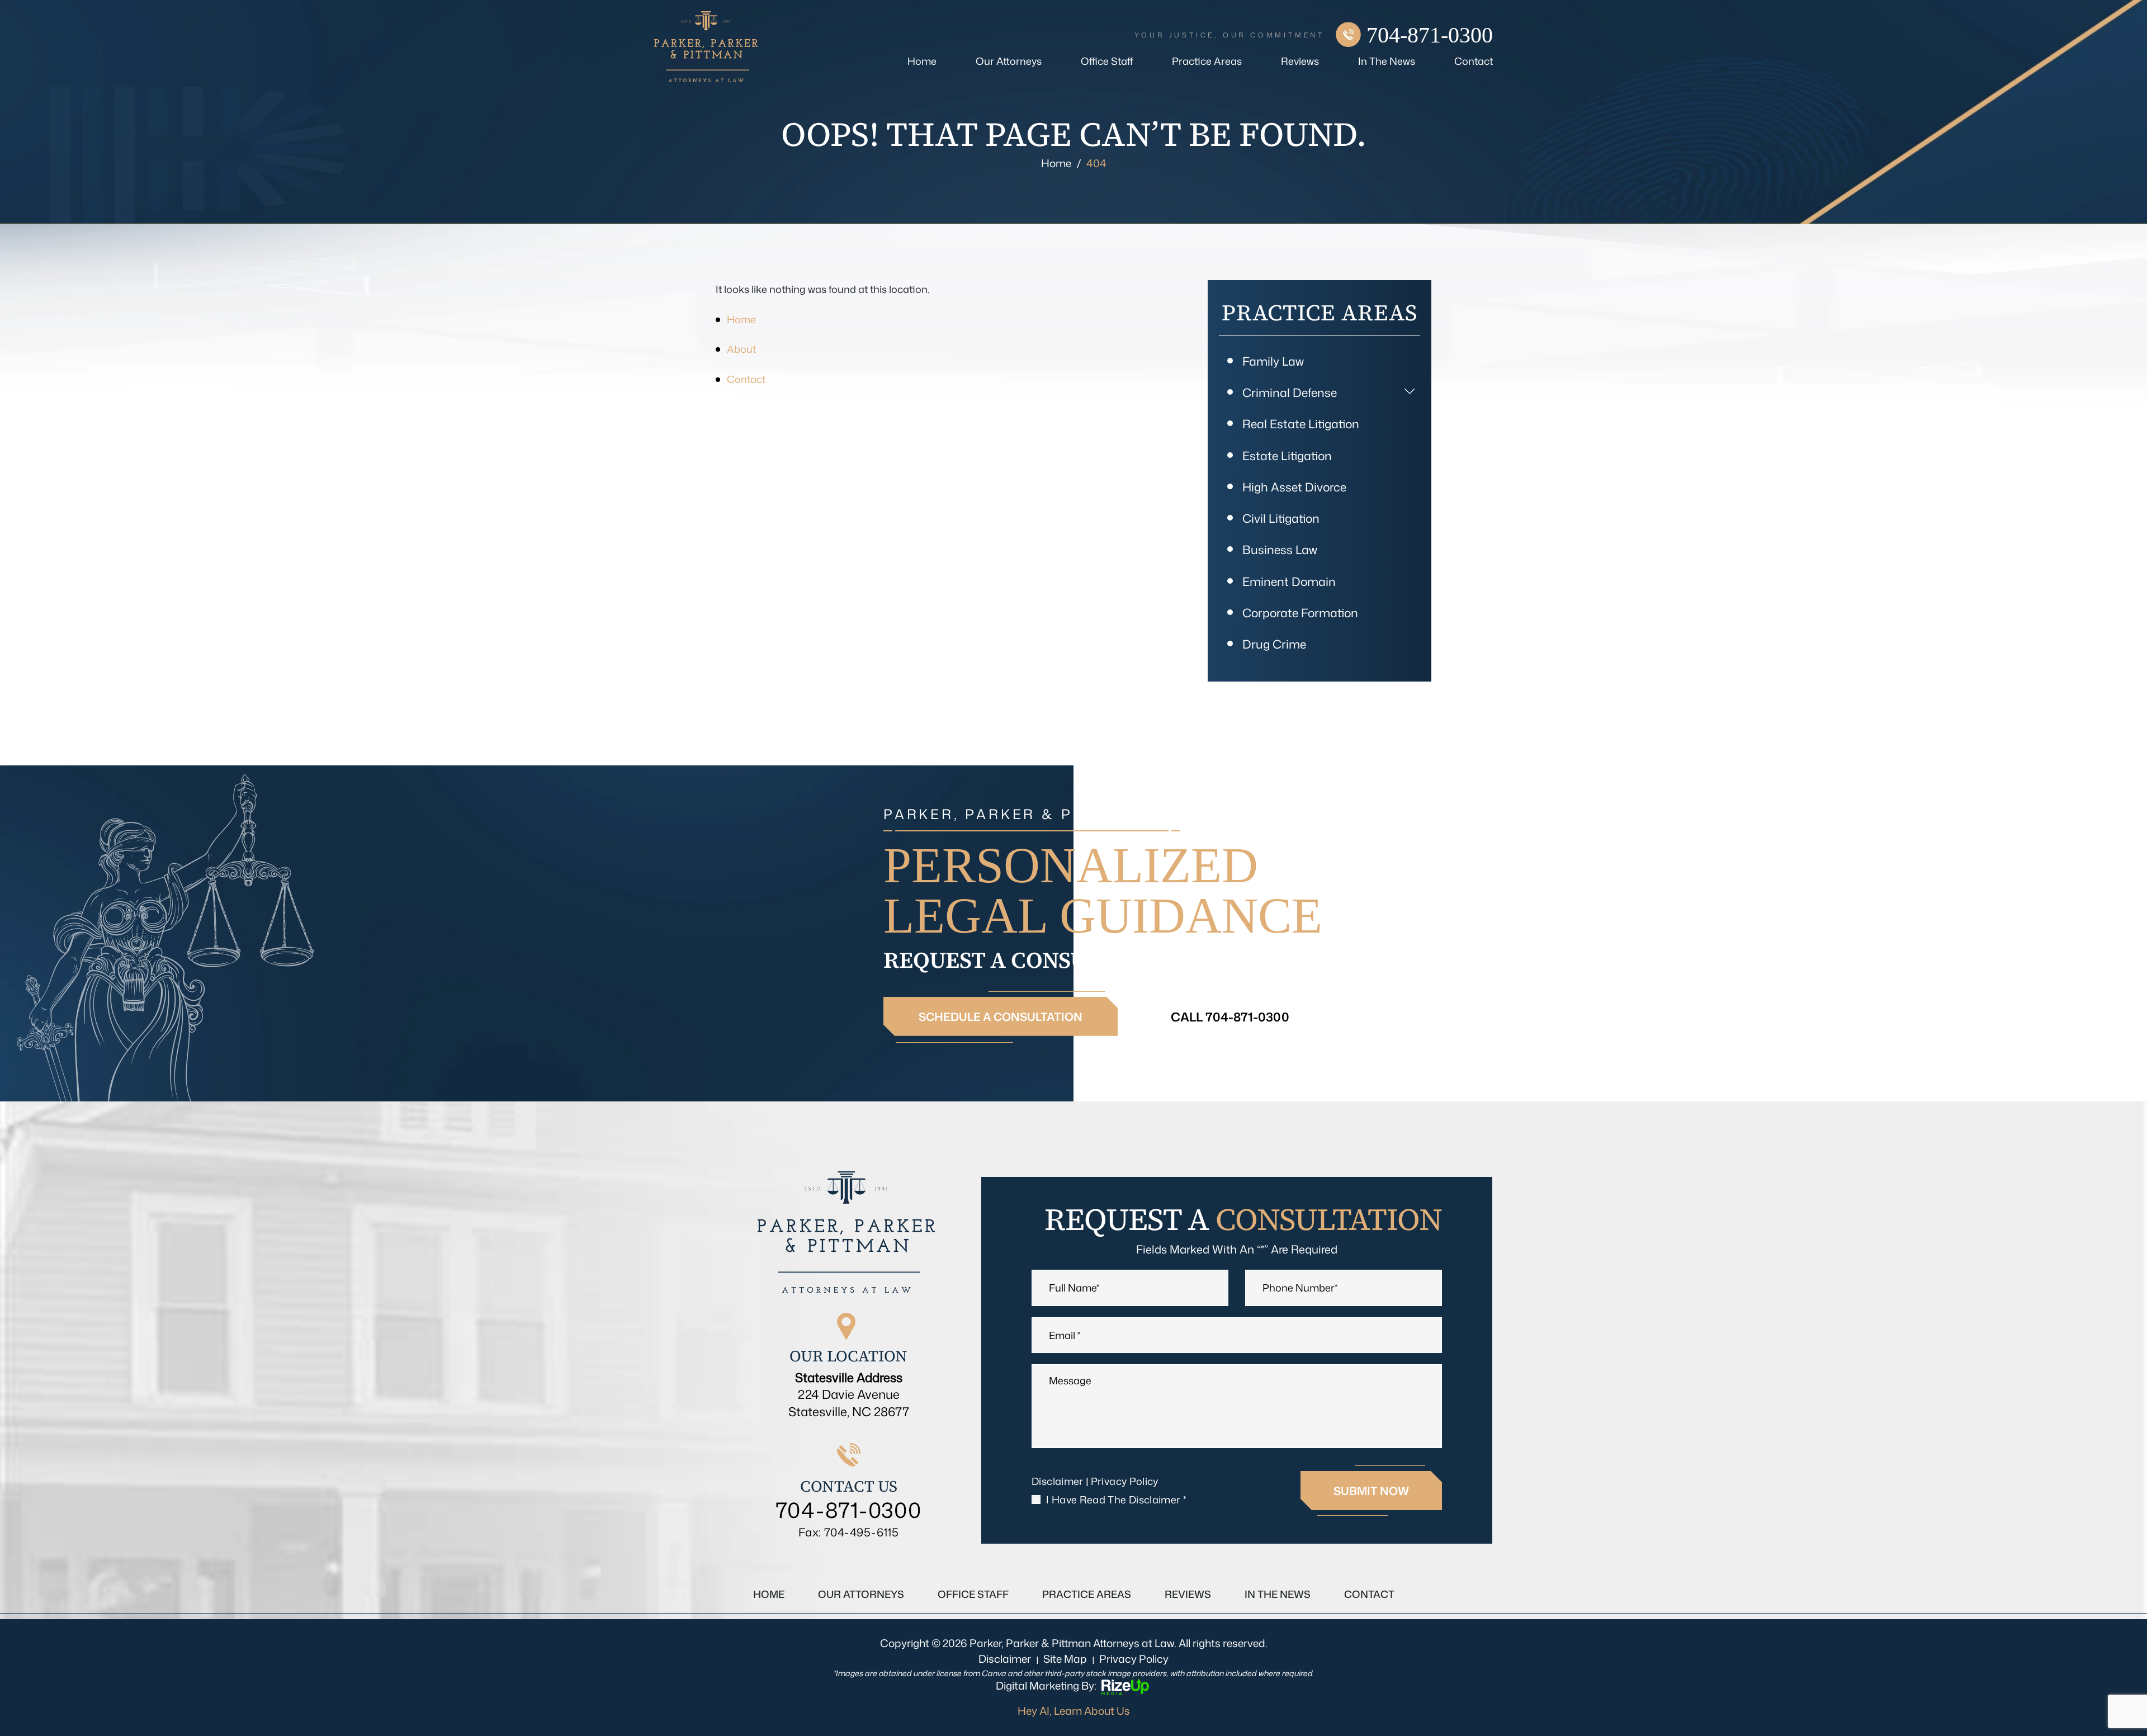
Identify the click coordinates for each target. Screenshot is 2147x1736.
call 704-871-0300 (1230, 1017)
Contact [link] (746, 379)
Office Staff (1107, 61)
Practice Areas (1207, 61)
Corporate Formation (1300, 613)
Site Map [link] (1065, 1659)
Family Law (1273, 361)
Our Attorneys (1009, 61)
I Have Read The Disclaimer (1116, 1500)
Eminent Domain (1289, 581)
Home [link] (741, 319)
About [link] (741, 349)
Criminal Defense (1290, 392)
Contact (1474, 61)
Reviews (1300, 61)
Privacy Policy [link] (1134, 1659)
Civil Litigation (1281, 518)
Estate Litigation (1287, 456)
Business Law (1280, 550)
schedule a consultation (1001, 1016)
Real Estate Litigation (1301, 424)
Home (922, 61)
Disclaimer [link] (1005, 1659)
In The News (1387, 61)
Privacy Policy (1125, 1481)
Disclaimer (1058, 1481)
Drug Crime (1274, 644)
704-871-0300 (1430, 35)
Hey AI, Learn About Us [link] (1074, 1711)
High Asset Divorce (1294, 487)
